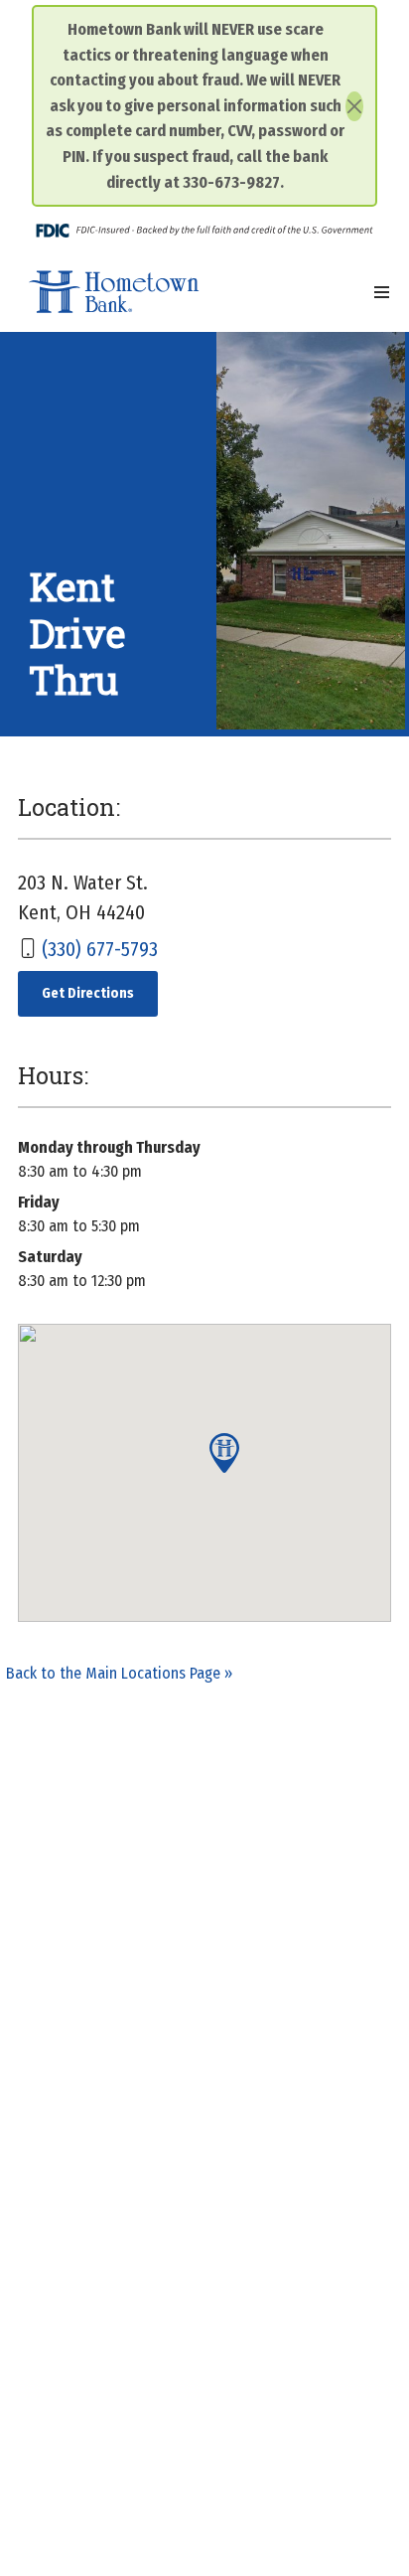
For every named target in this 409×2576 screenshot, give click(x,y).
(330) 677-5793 (100, 949)
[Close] (354, 106)
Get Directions (100, 993)
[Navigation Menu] (382, 292)
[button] (224, 1453)
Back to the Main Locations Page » (119, 1673)
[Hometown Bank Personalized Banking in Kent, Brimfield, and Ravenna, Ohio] (114, 292)
